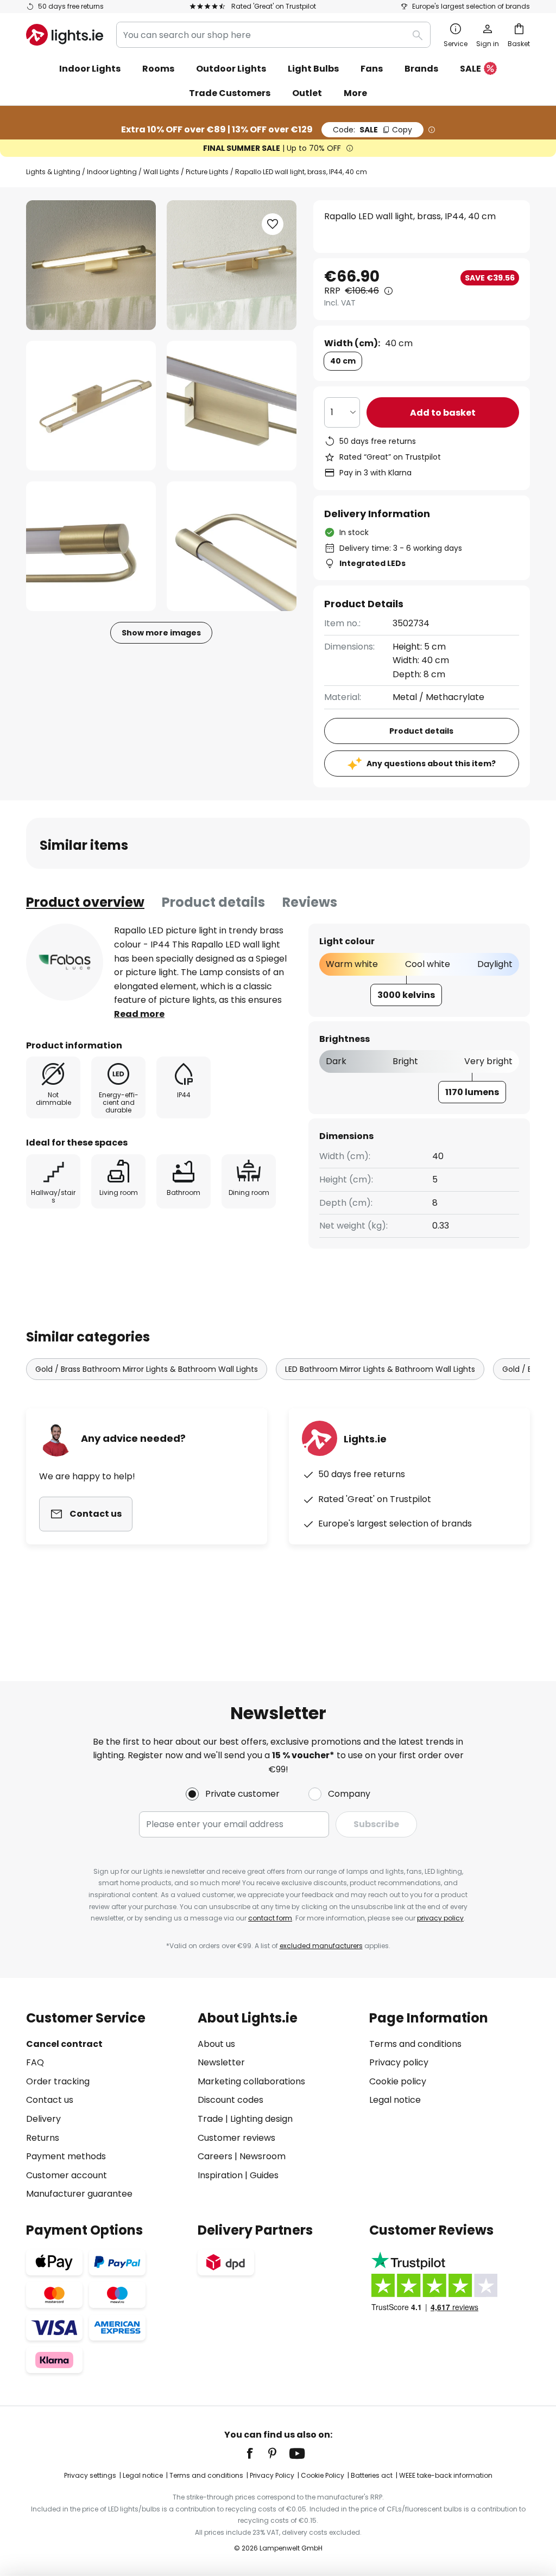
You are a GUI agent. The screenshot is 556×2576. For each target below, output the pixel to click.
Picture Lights (207, 172)
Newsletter (221, 2062)
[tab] (85, 902)
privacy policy (440, 1918)
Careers (215, 2156)
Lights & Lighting (53, 172)
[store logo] (65, 35)
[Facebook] (257, 2453)
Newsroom (263, 2156)
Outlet (307, 93)
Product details (213, 902)
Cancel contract (64, 2044)
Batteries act (372, 2475)
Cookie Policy (323, 2475)
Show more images (161, 633)
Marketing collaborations (251, 2081)
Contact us (50, 2100)
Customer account (67, 2175)
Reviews (310, 902)
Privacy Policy (272, 2475)
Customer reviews (236, 2138)
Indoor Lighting (112, 172)
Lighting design (261, 2119)
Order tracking (58, 2081)
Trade (210, 2119)
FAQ (35, 2062)
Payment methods (66, 2156)
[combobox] (273, 35)
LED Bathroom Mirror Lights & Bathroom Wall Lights (380, 1369)
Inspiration (220, 2175)
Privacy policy (399, 2062)
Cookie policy (398, 2081)
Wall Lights (161, 172)
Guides (264, 2175)
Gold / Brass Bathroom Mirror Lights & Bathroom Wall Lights (147, 1369)
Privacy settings (90, 2475)
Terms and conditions (415, 2044)
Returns (43, 2138)
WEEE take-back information (446, 2475)
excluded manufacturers (321, 1946)
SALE (470, 69)
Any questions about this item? (431, 764)
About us (216, 2044)
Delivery (43, 2119)
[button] (91, 406)
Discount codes (230, 2100)
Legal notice (395, 2100)
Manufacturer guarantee (79, 2194)
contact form (270, 1918)
